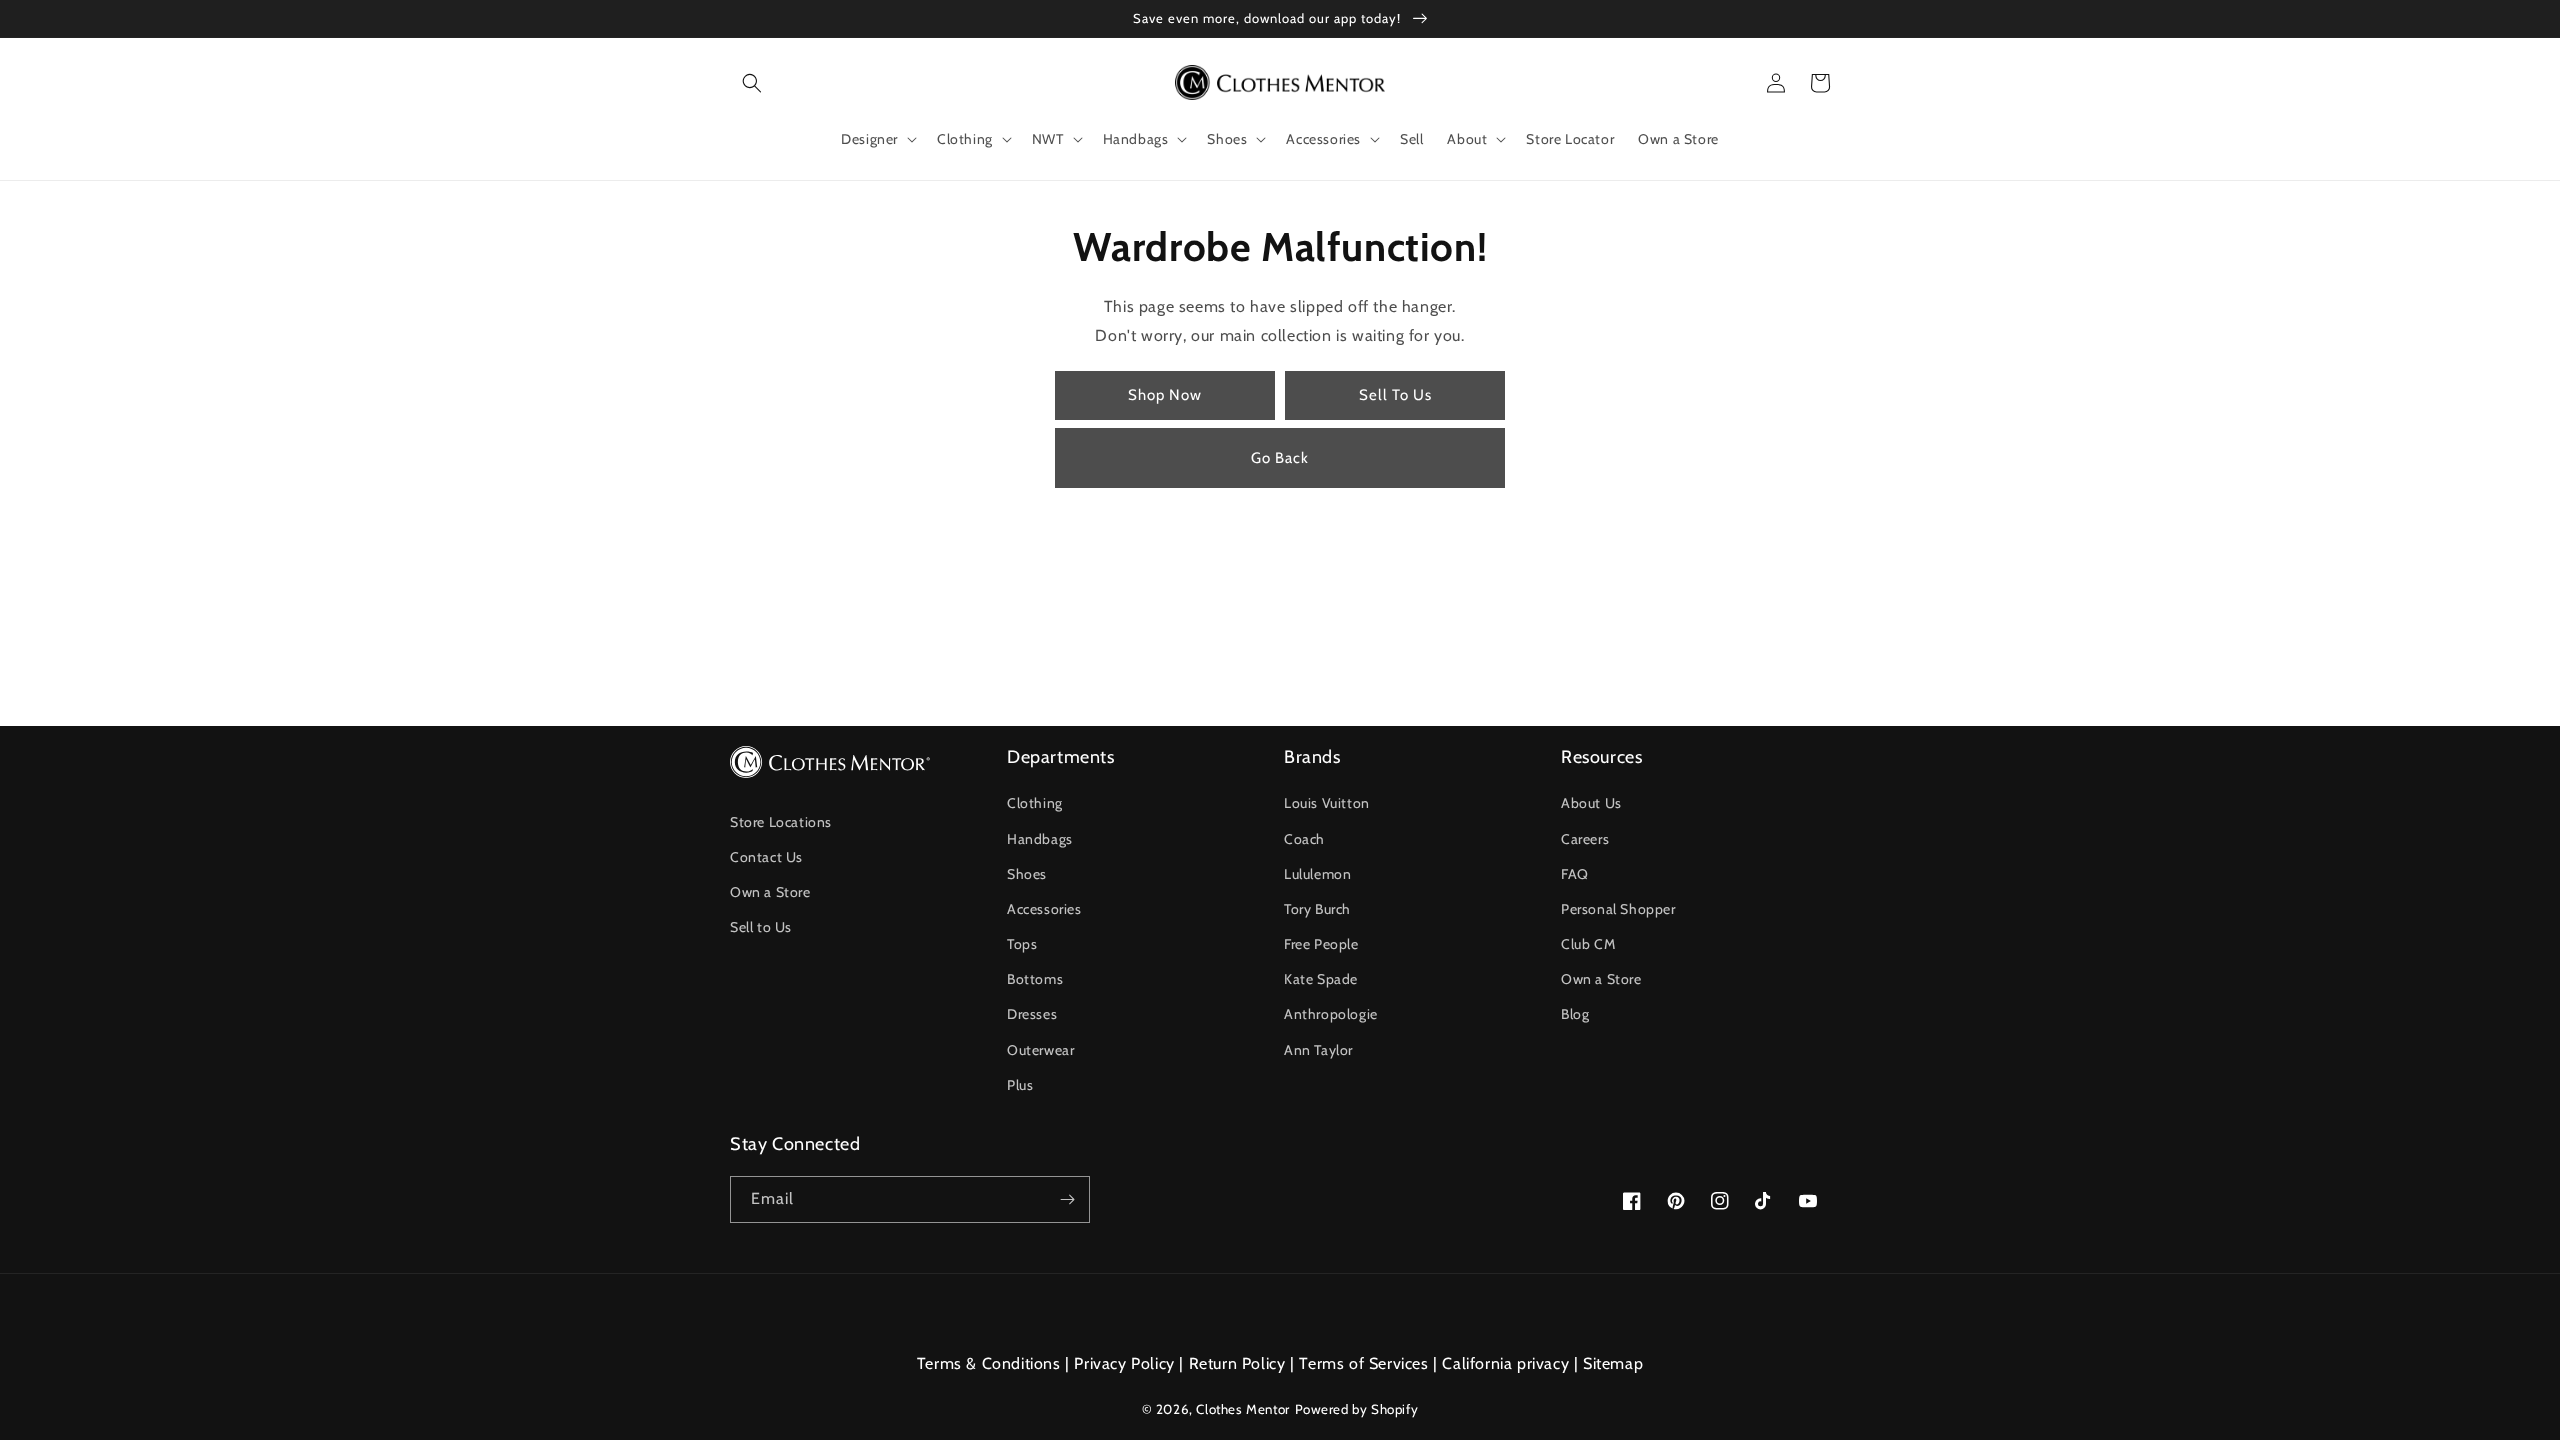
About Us (1591, 803)
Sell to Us (761, 927)
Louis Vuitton (1327, 803)
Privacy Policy (1124, 1363)
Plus (1020, 1085)
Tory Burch (1317, 909)
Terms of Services (1363, 1363)
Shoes (1027, 874)
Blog (1575, 1014)
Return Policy (1237, 1363)
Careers (1585, 839)
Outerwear (1040, 1050)
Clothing (1035, 803)
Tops (1022, 944)
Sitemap (1613, 1363)
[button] (752, 83)
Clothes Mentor (1242, 1409)
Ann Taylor (1318, 1050)
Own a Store (770, 892)
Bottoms (1035, 979)
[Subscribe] (1067, 1199)
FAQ (1575, 874)
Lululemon (1317, 874)
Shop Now (1165, 395)
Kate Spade (1321, 979)
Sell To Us (1395, 395)
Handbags (1040, 839)
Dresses (1032, 1014)
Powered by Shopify (1357, 1409)
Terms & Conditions (989, 1363)
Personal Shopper (1618, 909)
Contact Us (766, 857)
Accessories (1044, 909)
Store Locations (781, 822)
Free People (1321, 944)
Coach (1304, 839)
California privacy (1505, 1363)
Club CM (1588, 944)
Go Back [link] (1280, 458)
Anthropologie (1331, 1014)
